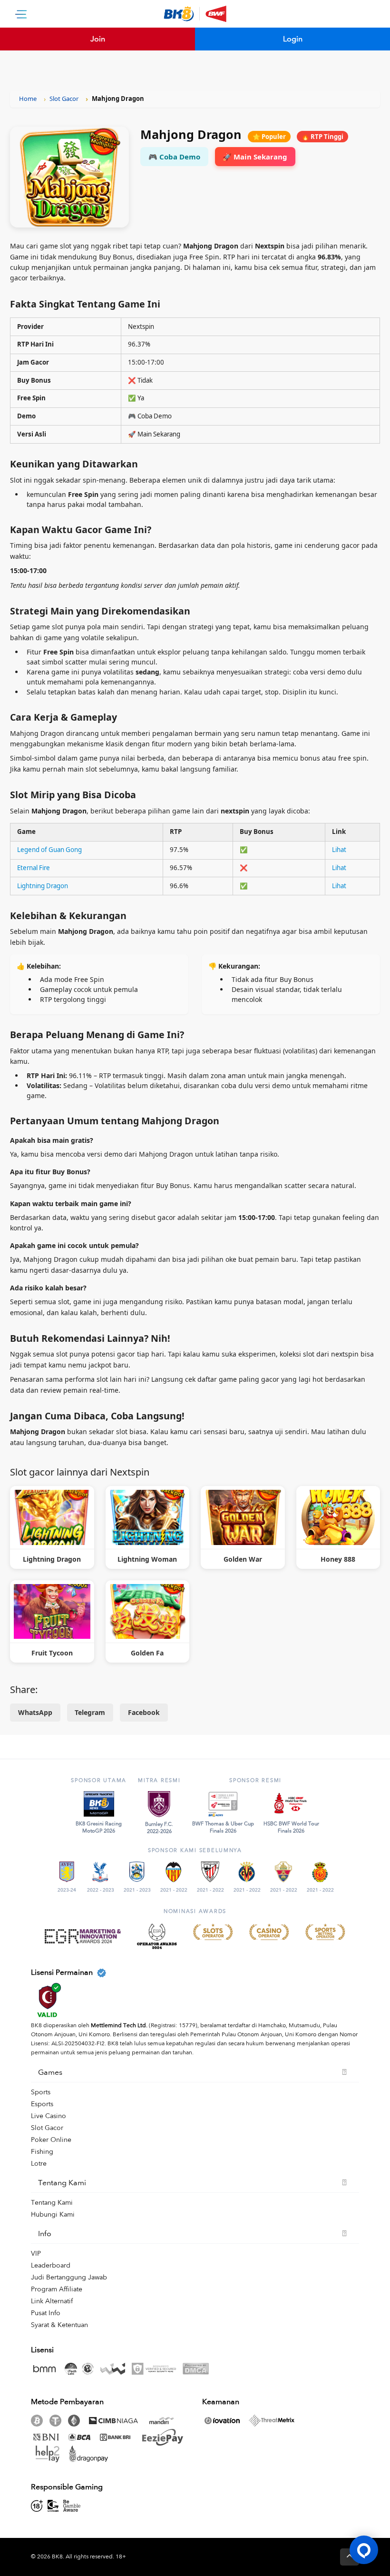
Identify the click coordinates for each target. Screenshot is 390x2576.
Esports (42, 2104)
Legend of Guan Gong (49, 850)
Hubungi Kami (53, 2214)
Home (28, 99)
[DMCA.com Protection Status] (198, 2369)
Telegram (90, 1712)
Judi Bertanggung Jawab (69, 2277)
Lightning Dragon (43, 886)
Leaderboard (51, 2265)
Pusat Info (46, 2313)
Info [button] (45, 2234)
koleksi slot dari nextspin (319, 1354)
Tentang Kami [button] (62, 2183)
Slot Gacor (64, 99)
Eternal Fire (34, 868)
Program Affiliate (57, 2289)
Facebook (144, 1712)
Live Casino (49, 2116)
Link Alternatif (52, 2301)
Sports (41, 2092)
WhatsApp (35, 1712)
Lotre (39, 2164)
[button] (364, 2550)
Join (98, 39)
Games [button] (50, 2072)
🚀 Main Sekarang (255, 157)
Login (293, 39)
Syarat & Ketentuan (59, 2325)
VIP (36, 2254)
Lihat (339, 850)
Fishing (42, 2152)
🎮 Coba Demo (174, 157)
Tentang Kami (52, 2203)
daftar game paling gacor (238, 1379)
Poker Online (51, 2140)
